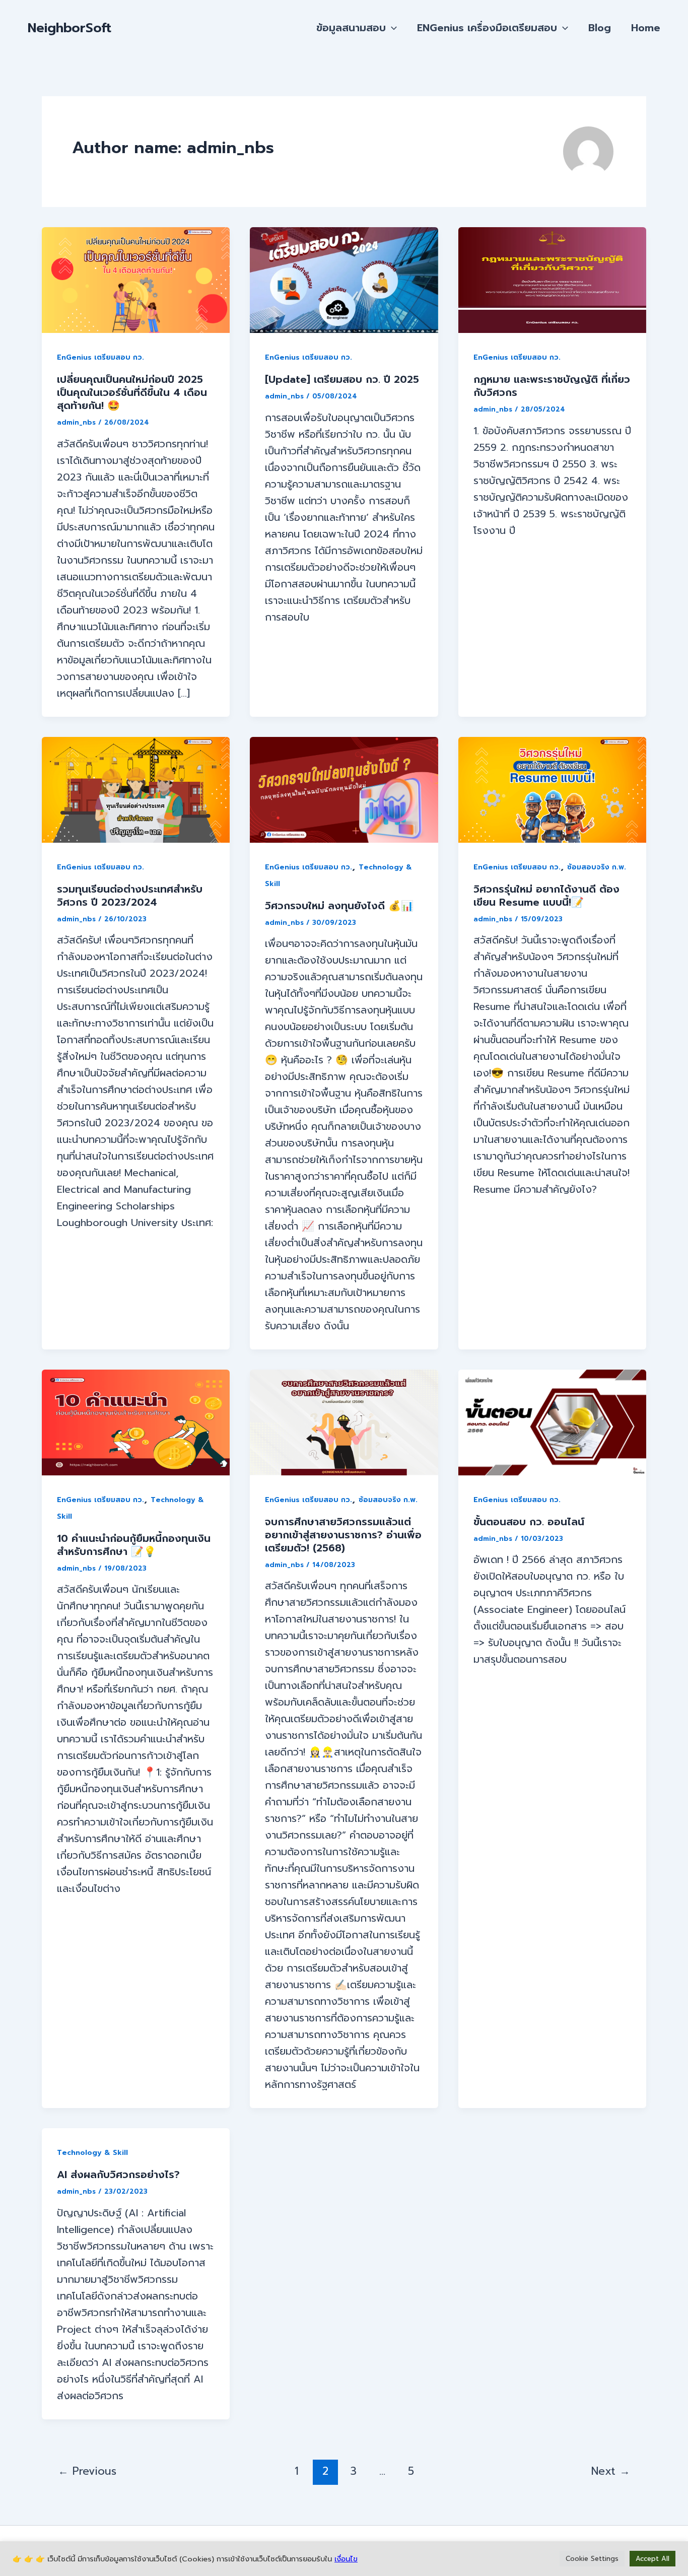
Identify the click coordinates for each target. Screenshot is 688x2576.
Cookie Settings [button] (592, 2559)
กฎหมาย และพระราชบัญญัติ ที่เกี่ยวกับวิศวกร (552, 386)
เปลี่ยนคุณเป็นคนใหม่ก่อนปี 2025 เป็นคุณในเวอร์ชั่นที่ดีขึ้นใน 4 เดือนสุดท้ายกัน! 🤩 (132, 392)
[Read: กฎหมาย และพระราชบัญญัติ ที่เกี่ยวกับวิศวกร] (552, 280)
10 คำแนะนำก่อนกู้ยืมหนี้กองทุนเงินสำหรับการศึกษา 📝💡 (134, 1545)
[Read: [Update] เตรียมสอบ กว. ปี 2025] (344, 280)
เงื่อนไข (346, 2559)
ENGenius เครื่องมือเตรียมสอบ (487, 28)
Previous (87, 2471)
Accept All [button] (652, 2559)
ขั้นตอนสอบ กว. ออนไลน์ (529, 1522)
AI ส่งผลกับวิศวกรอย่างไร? (118, 2175)
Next (611, 2471)
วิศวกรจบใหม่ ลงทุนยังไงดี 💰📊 (339, 906)
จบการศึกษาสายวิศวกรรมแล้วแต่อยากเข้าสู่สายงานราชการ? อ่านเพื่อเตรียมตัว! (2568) (343, 1535)
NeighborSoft (70, 28)
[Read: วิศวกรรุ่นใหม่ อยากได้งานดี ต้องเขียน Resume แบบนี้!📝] (552, 789)
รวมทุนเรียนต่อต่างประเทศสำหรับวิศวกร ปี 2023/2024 (130, 896)
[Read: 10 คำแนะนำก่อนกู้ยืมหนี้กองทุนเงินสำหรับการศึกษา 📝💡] (136, 1421)
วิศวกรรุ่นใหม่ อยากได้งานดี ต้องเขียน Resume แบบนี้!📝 (546, 896)
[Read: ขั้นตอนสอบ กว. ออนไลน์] (552, 1421)
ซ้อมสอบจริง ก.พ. (597, 867)
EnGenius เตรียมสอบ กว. (100, 357)
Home (646, 28)
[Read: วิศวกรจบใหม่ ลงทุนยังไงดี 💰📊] (344, 789)
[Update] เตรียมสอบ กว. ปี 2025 (342, 379)
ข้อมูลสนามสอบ (351, 28)
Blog (600, 28)
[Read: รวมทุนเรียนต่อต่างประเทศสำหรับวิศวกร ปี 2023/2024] (136, 789)
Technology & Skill (92, 2153)
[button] (391, 28)
